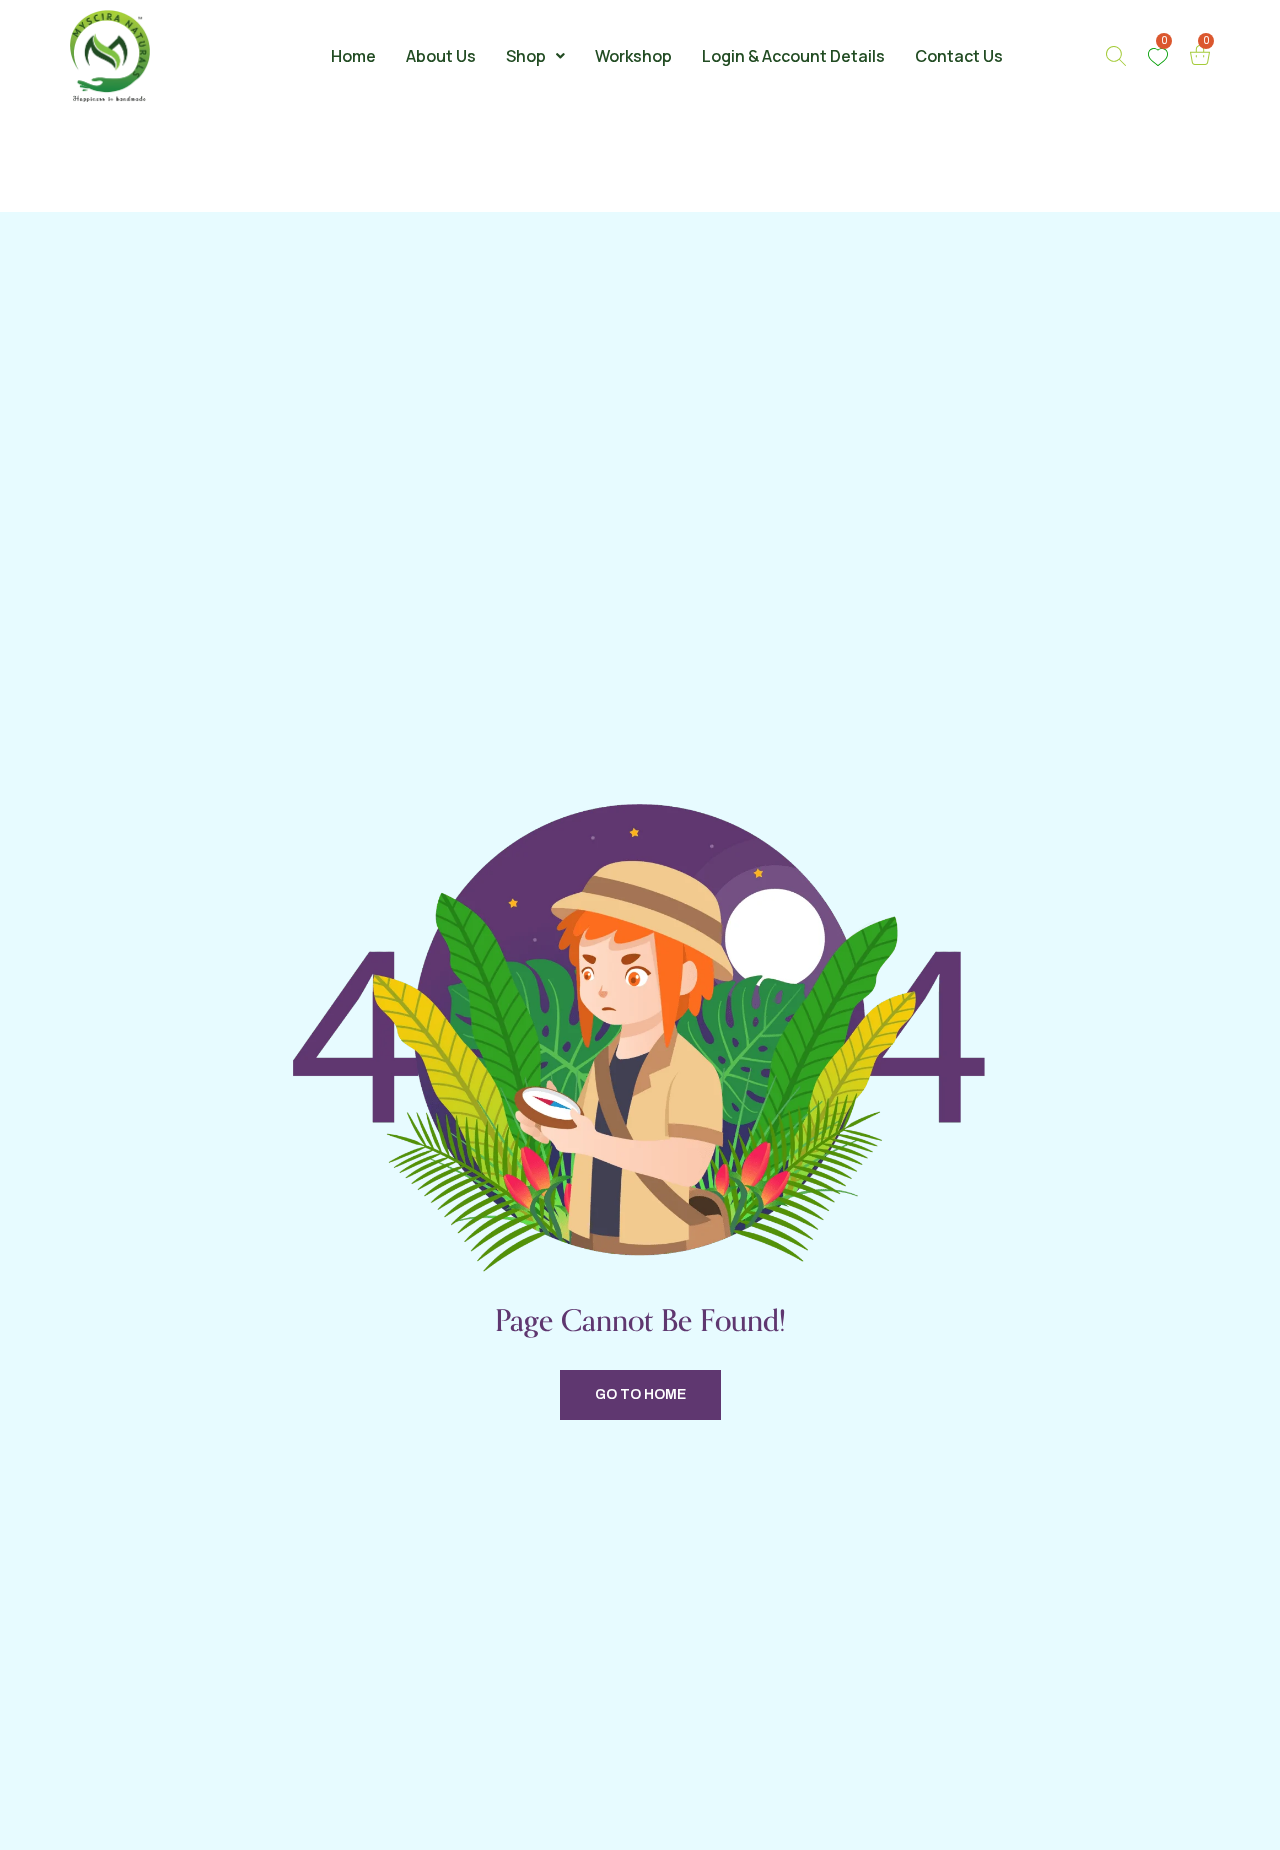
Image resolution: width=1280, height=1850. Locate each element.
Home (353, 56)
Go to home (640, 1394)
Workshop (633, 56)
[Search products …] (1116, 56)
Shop (526, 56)
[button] (535, 56)
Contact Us (959, 56)
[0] (1158, 57)
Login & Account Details (793, 56)
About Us (441, 56)
